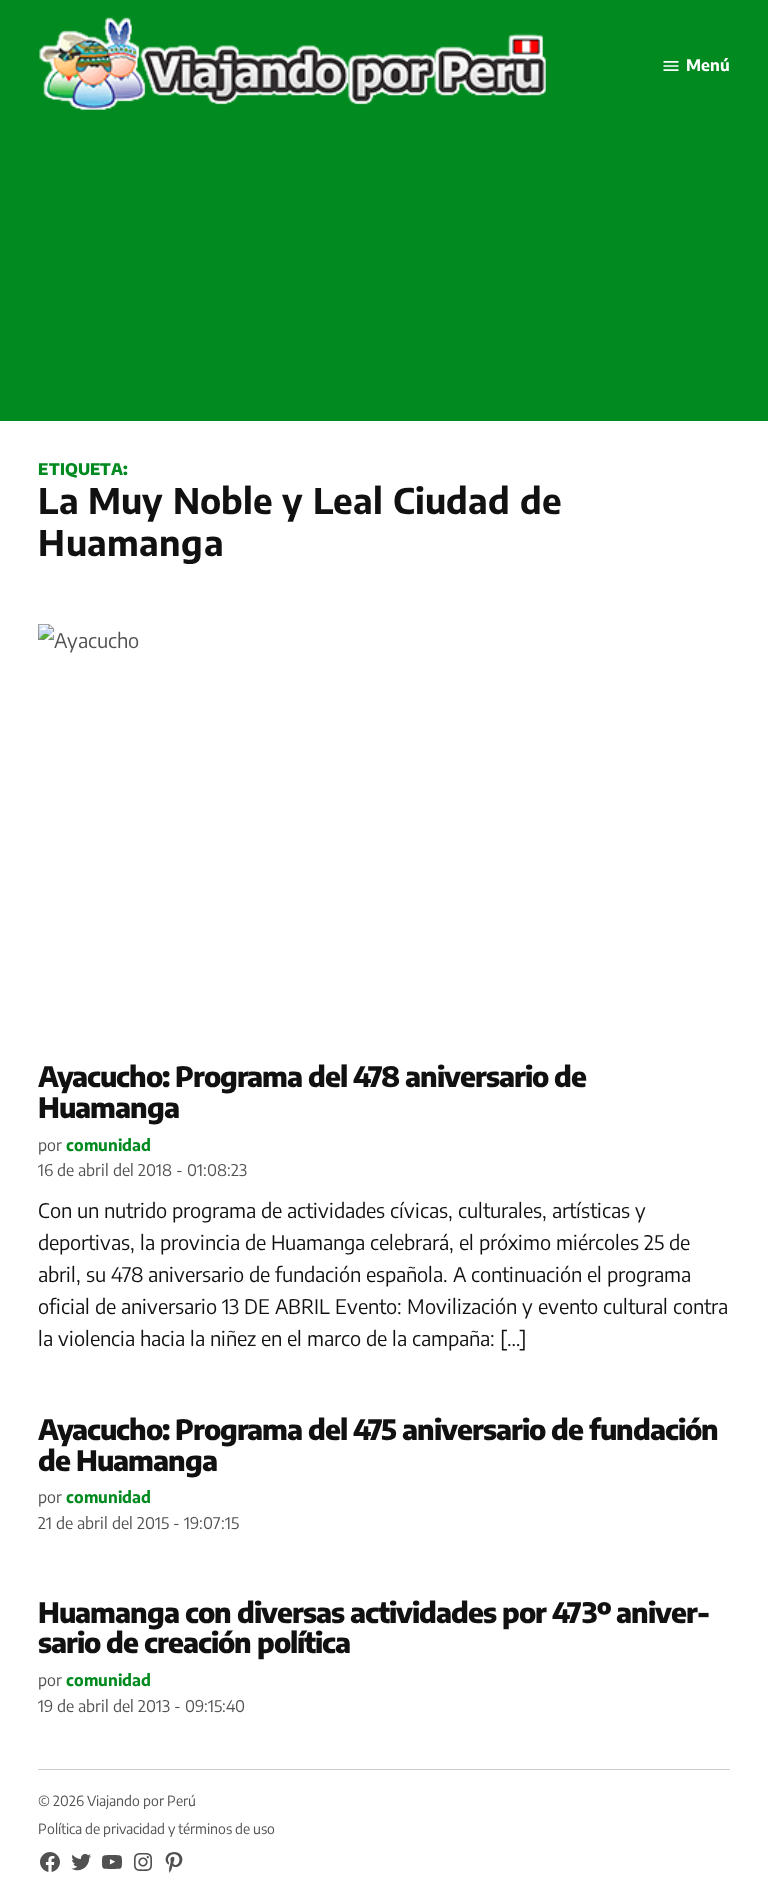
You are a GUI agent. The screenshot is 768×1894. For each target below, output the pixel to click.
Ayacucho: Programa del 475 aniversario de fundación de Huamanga (378, 1444)
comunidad (108, 1145)
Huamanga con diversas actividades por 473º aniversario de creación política (374, 1627)
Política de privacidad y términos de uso (156, 1828)
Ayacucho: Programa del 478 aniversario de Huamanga (312, 1091)
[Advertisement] (384, 281)
